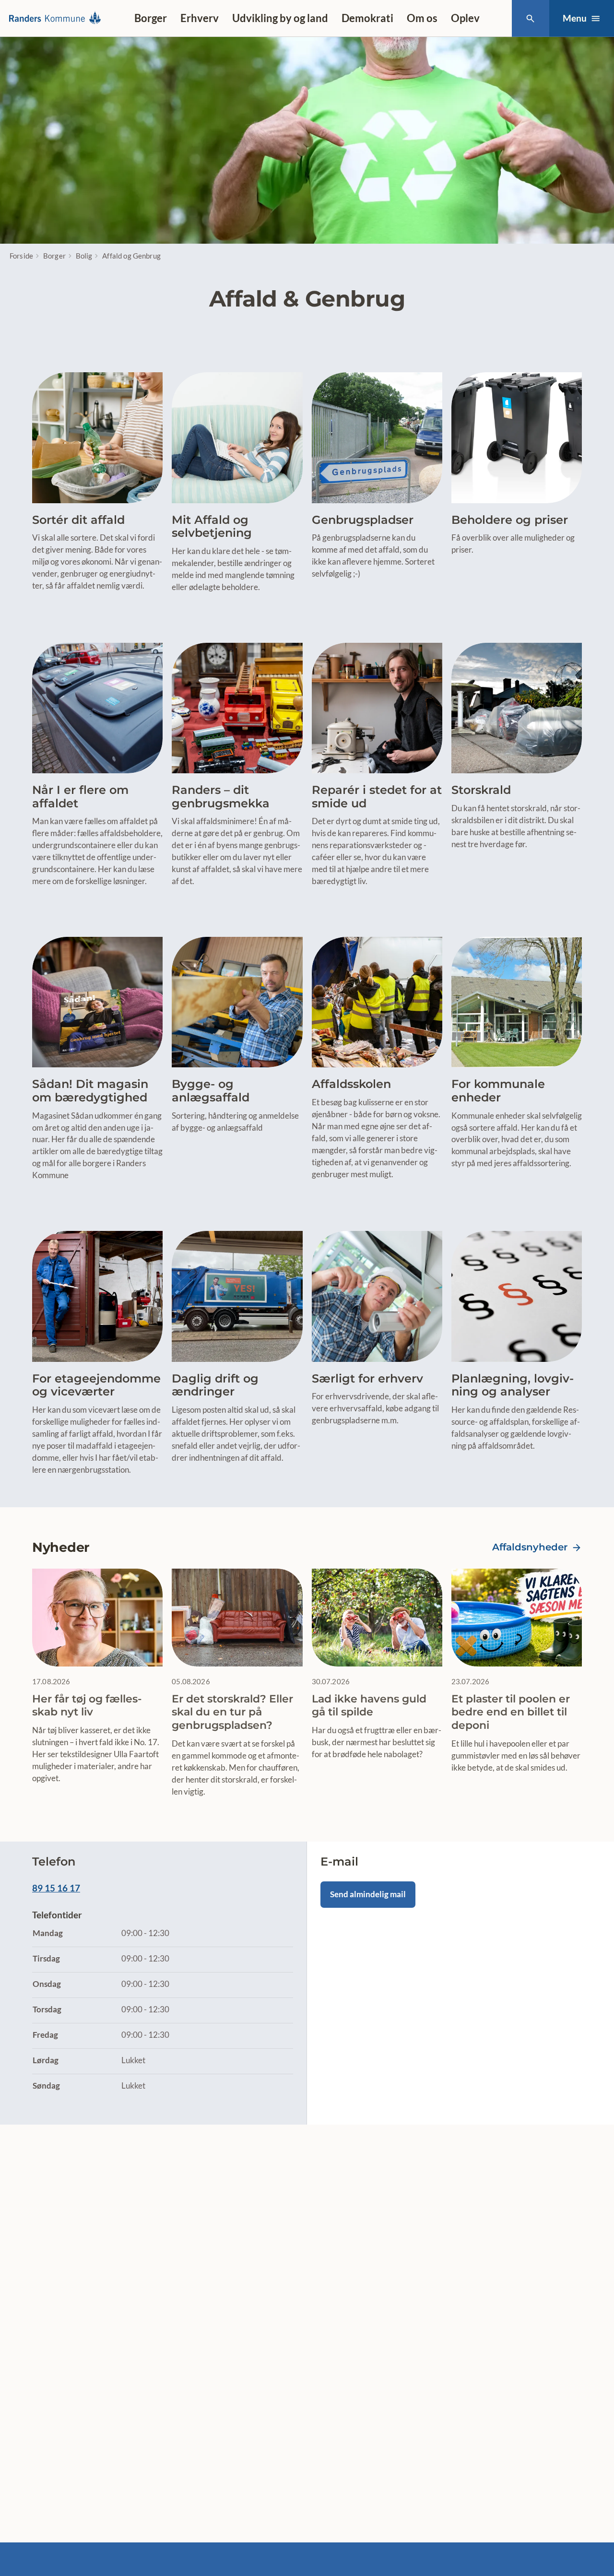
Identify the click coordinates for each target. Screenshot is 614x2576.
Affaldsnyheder (530, 1547)
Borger (151, 18)
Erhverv (200, 18)
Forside (21, 256)
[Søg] (530, 18)
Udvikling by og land (280, 18)
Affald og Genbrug (131, 256)
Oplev (465, 18)
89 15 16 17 (56, 1888)
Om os (422, 18)
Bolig (84, 256)
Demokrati (367, 18)
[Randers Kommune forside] (58, 18)
